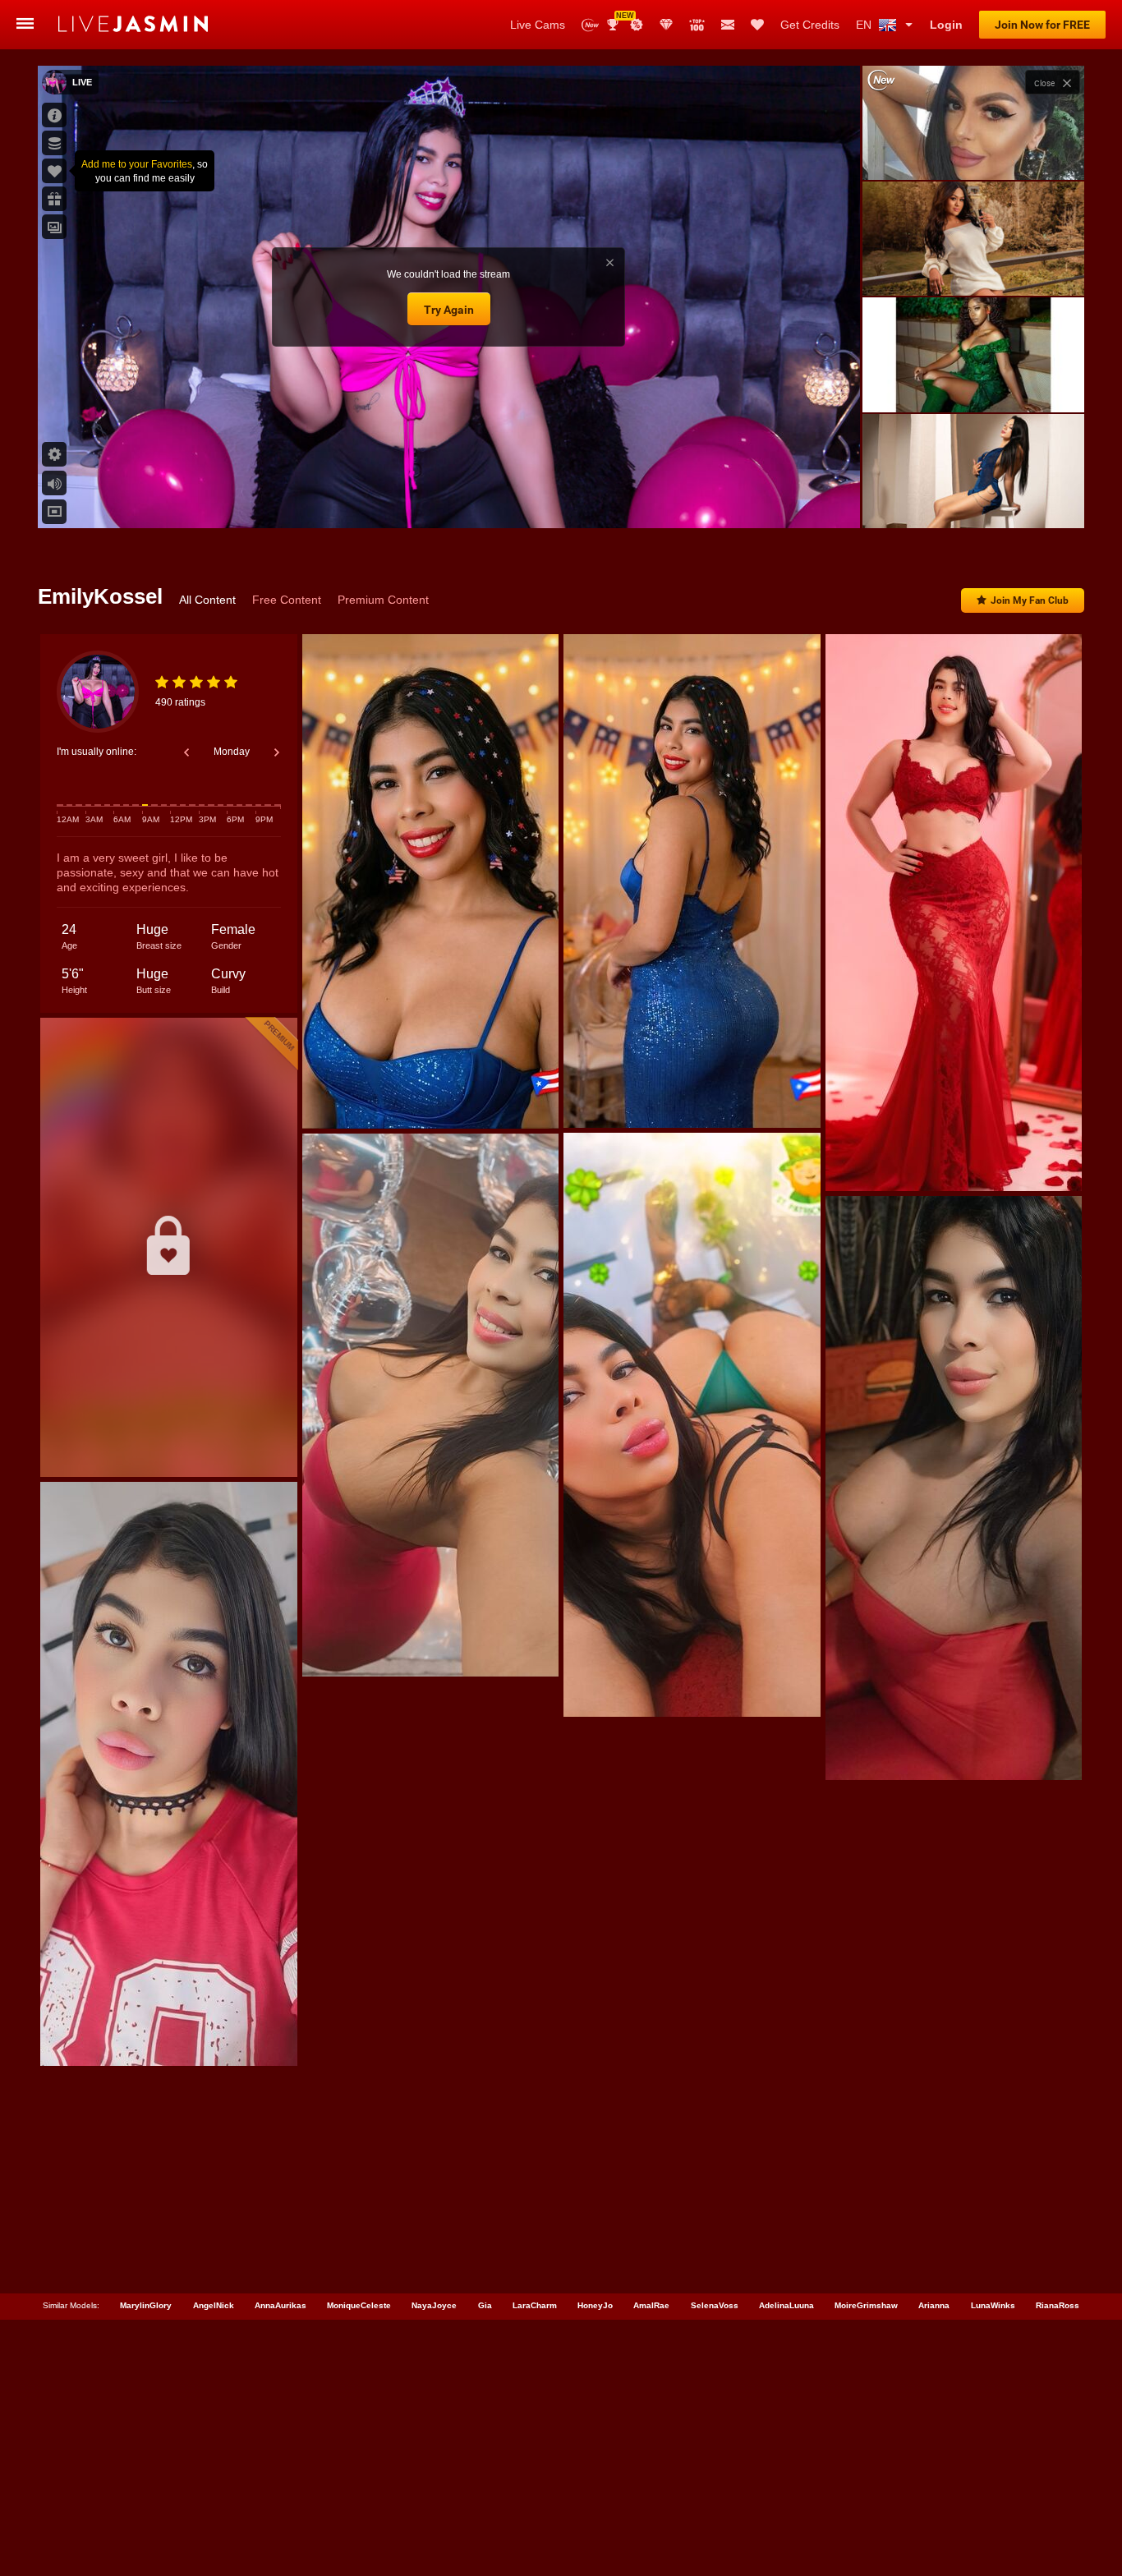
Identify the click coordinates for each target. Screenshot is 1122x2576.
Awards (619, 19)
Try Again (449, 310)
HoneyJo (595, 2305)
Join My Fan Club (1030, 600)
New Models (590, 25)
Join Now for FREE (1042, 25)
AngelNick (214, 2305)
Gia (485, 2305)
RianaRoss (1058, 2305)
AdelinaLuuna (786, 2305)
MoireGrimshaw (866, 2305)
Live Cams (538, 25)
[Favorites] (757, 25)
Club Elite (666, 25)
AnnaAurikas (280, 2305)
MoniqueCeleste (359, 2305)
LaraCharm (535, 2305)
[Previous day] (186, 752)
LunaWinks (993, 2305)
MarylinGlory (146, 2305)
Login (946, 25)
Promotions (637, 25)
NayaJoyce (434, 2305)
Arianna (934, 2305)
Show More (973, 500)
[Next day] (277, 752)
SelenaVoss (715, 2305)
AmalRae (651, 2305)
